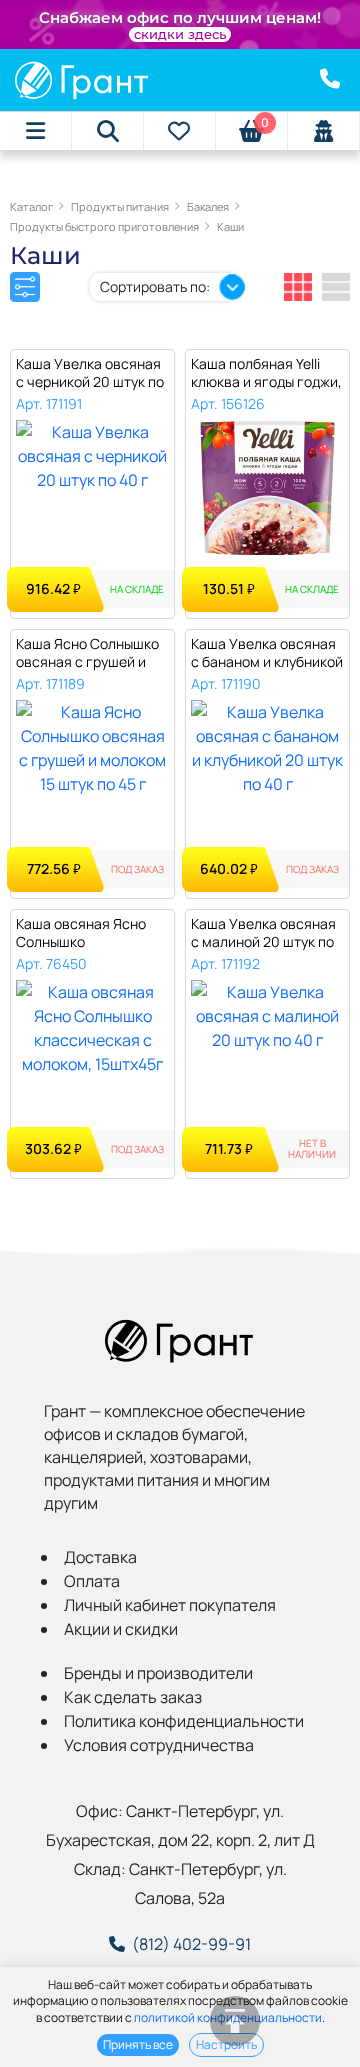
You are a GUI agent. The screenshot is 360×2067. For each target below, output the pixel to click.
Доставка (100, 1557)
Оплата (92, 1581)
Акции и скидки (121, 1629)
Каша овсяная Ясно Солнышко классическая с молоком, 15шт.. (81, 933)
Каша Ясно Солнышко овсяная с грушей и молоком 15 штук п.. (87, 653)
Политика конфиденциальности (184, 1721)
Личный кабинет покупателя (170, 1605)
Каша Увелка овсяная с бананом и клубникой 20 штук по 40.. (267, 653)
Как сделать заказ (133, 1697)
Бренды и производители (158, 1673)
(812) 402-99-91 (191, 1944)
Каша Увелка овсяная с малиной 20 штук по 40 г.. (263, 933)
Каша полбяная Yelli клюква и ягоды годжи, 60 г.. (266, 373)
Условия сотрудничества (159, 1745)
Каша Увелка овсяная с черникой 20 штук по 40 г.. (90, 373)
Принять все (138, 2044)
